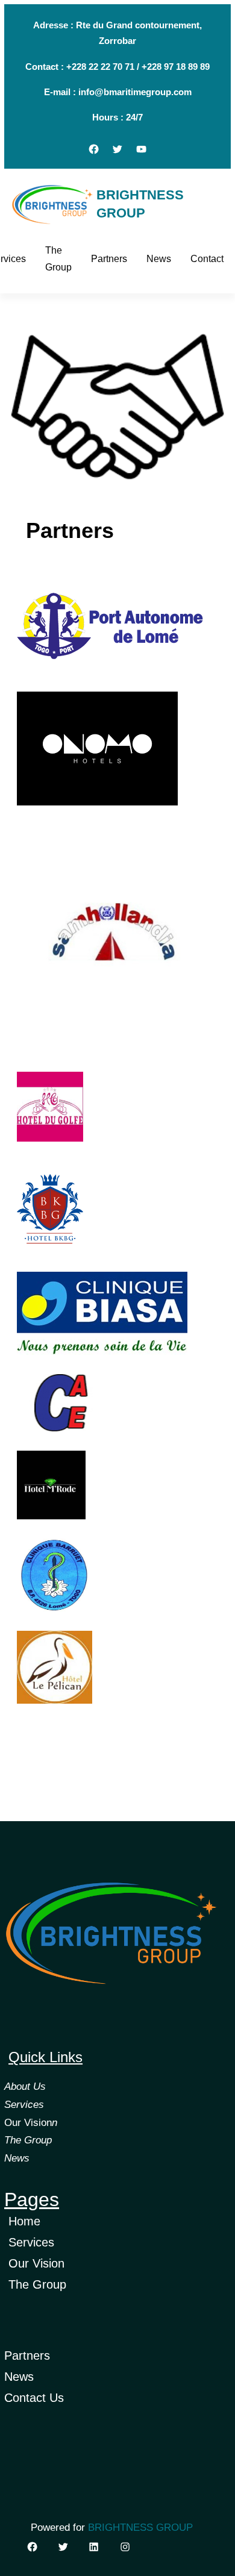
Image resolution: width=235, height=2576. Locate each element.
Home (24, 2221)
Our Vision (28, 2123)
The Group (28, 2140)
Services (24, 2105)
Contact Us (34, 2398)
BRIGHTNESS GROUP (140, 2528)
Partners (27, 2356)
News (17, 2158)
